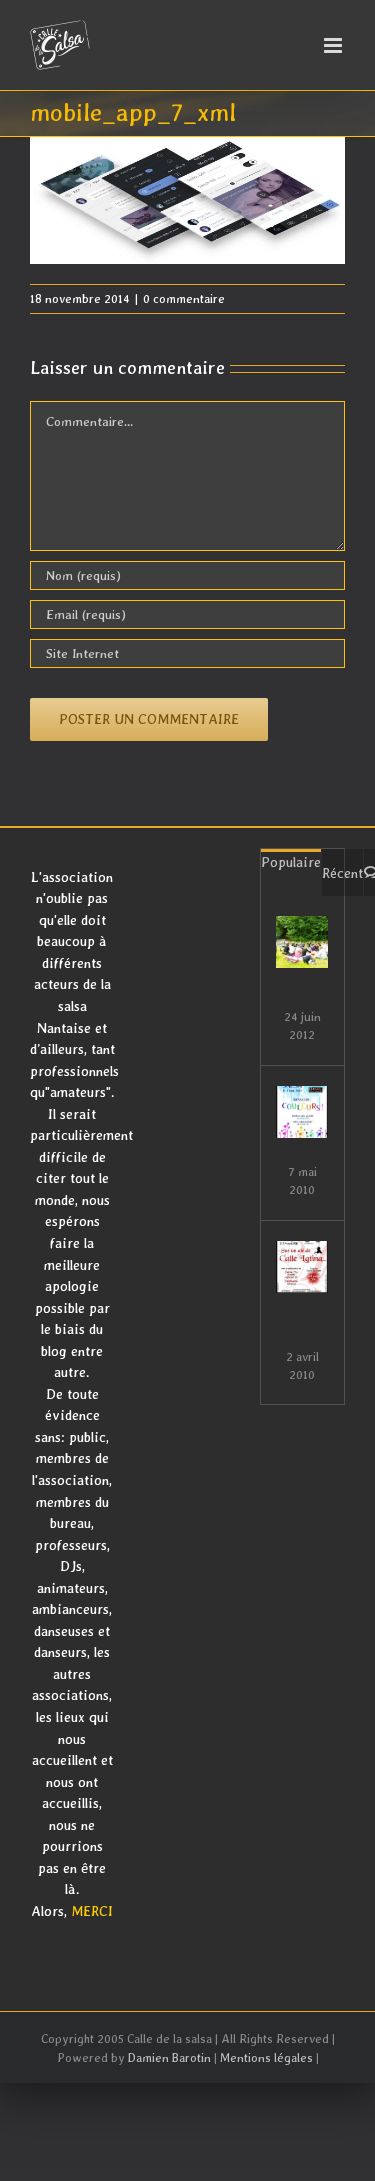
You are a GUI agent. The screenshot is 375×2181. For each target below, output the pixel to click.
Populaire (291, 862)
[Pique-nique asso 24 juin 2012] (302, 942)
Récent (342, 873)
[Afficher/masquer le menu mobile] (334, 45)
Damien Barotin (169, 2058)
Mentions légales (266, 2058)
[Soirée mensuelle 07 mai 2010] (302, 1112)
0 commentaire (184, 299)
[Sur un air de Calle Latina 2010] (302, 1267)
